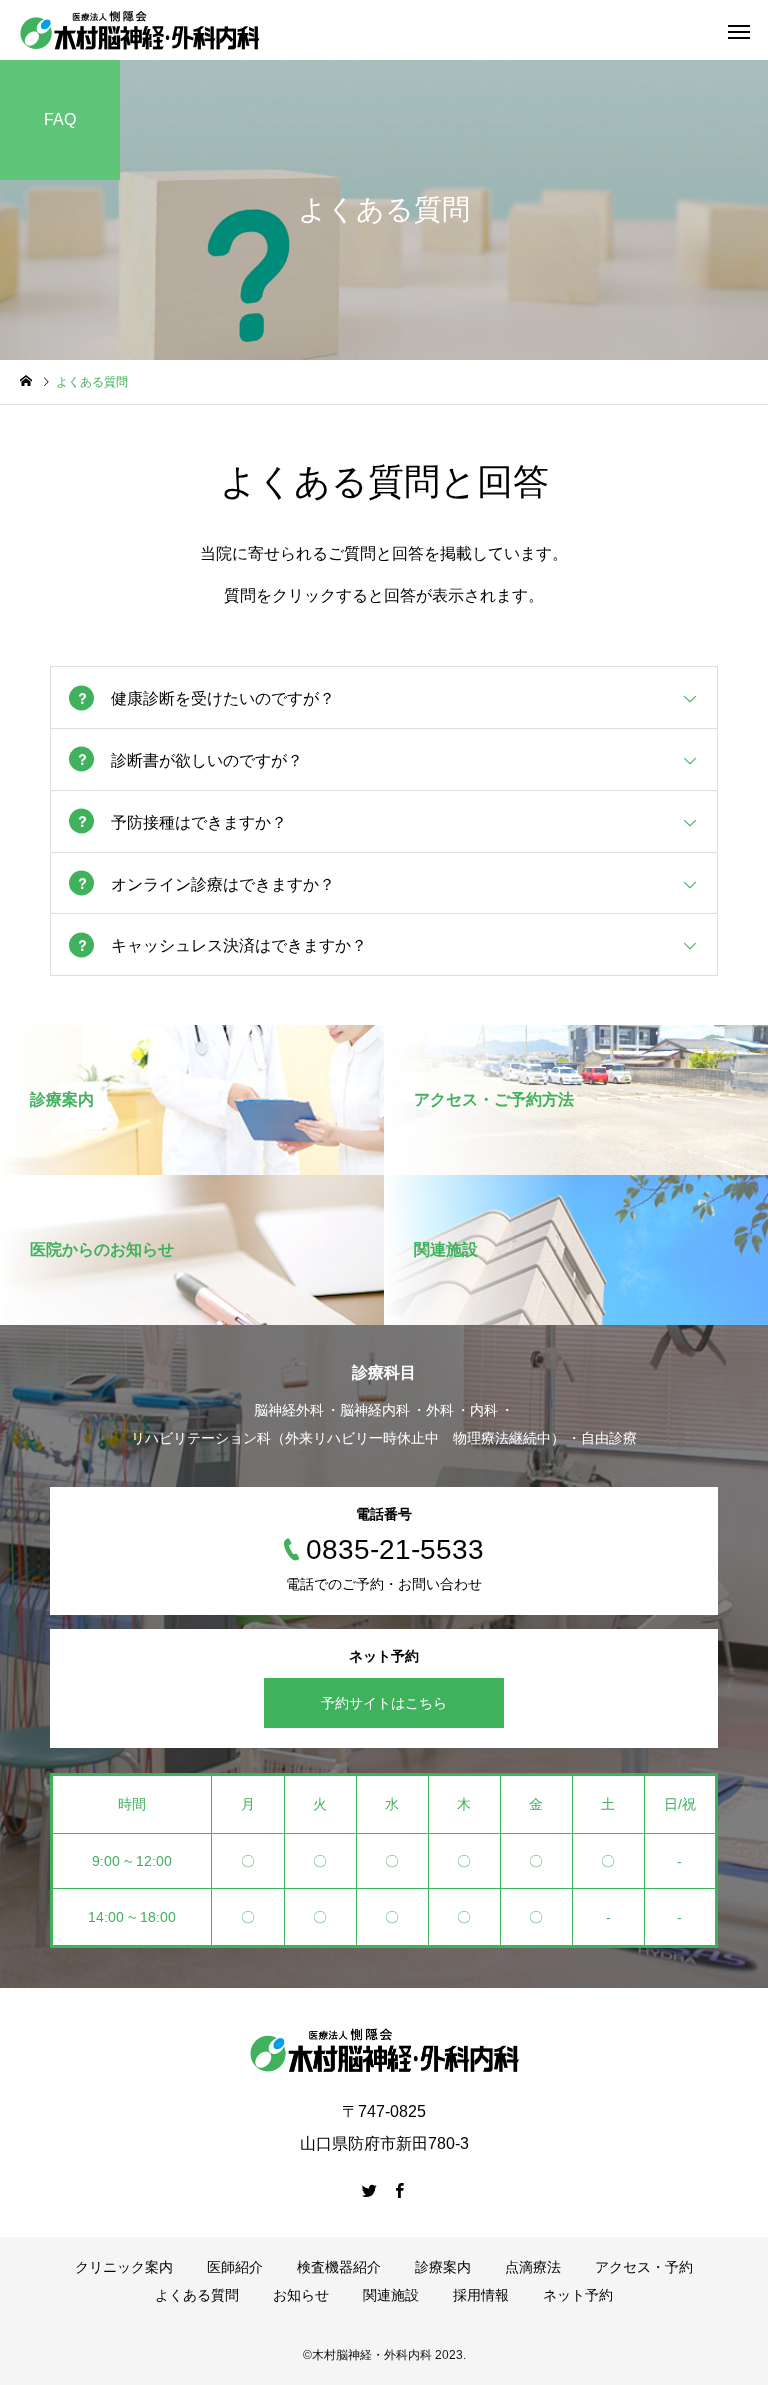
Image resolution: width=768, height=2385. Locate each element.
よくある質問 (197, 2295)
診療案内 (443, 2267)
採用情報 (481, 2295)
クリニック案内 (124, 2267)
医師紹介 (235, 2267)
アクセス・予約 (644, 2267)
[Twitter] (369, 2190)
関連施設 (391, 2295)
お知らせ (301, 2295)
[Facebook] (399, 2190)
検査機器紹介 (339, 2267)
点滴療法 (533, 2267)
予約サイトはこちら (384, 1703)
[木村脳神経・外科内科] (140, 30)
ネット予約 (578, 2295)
